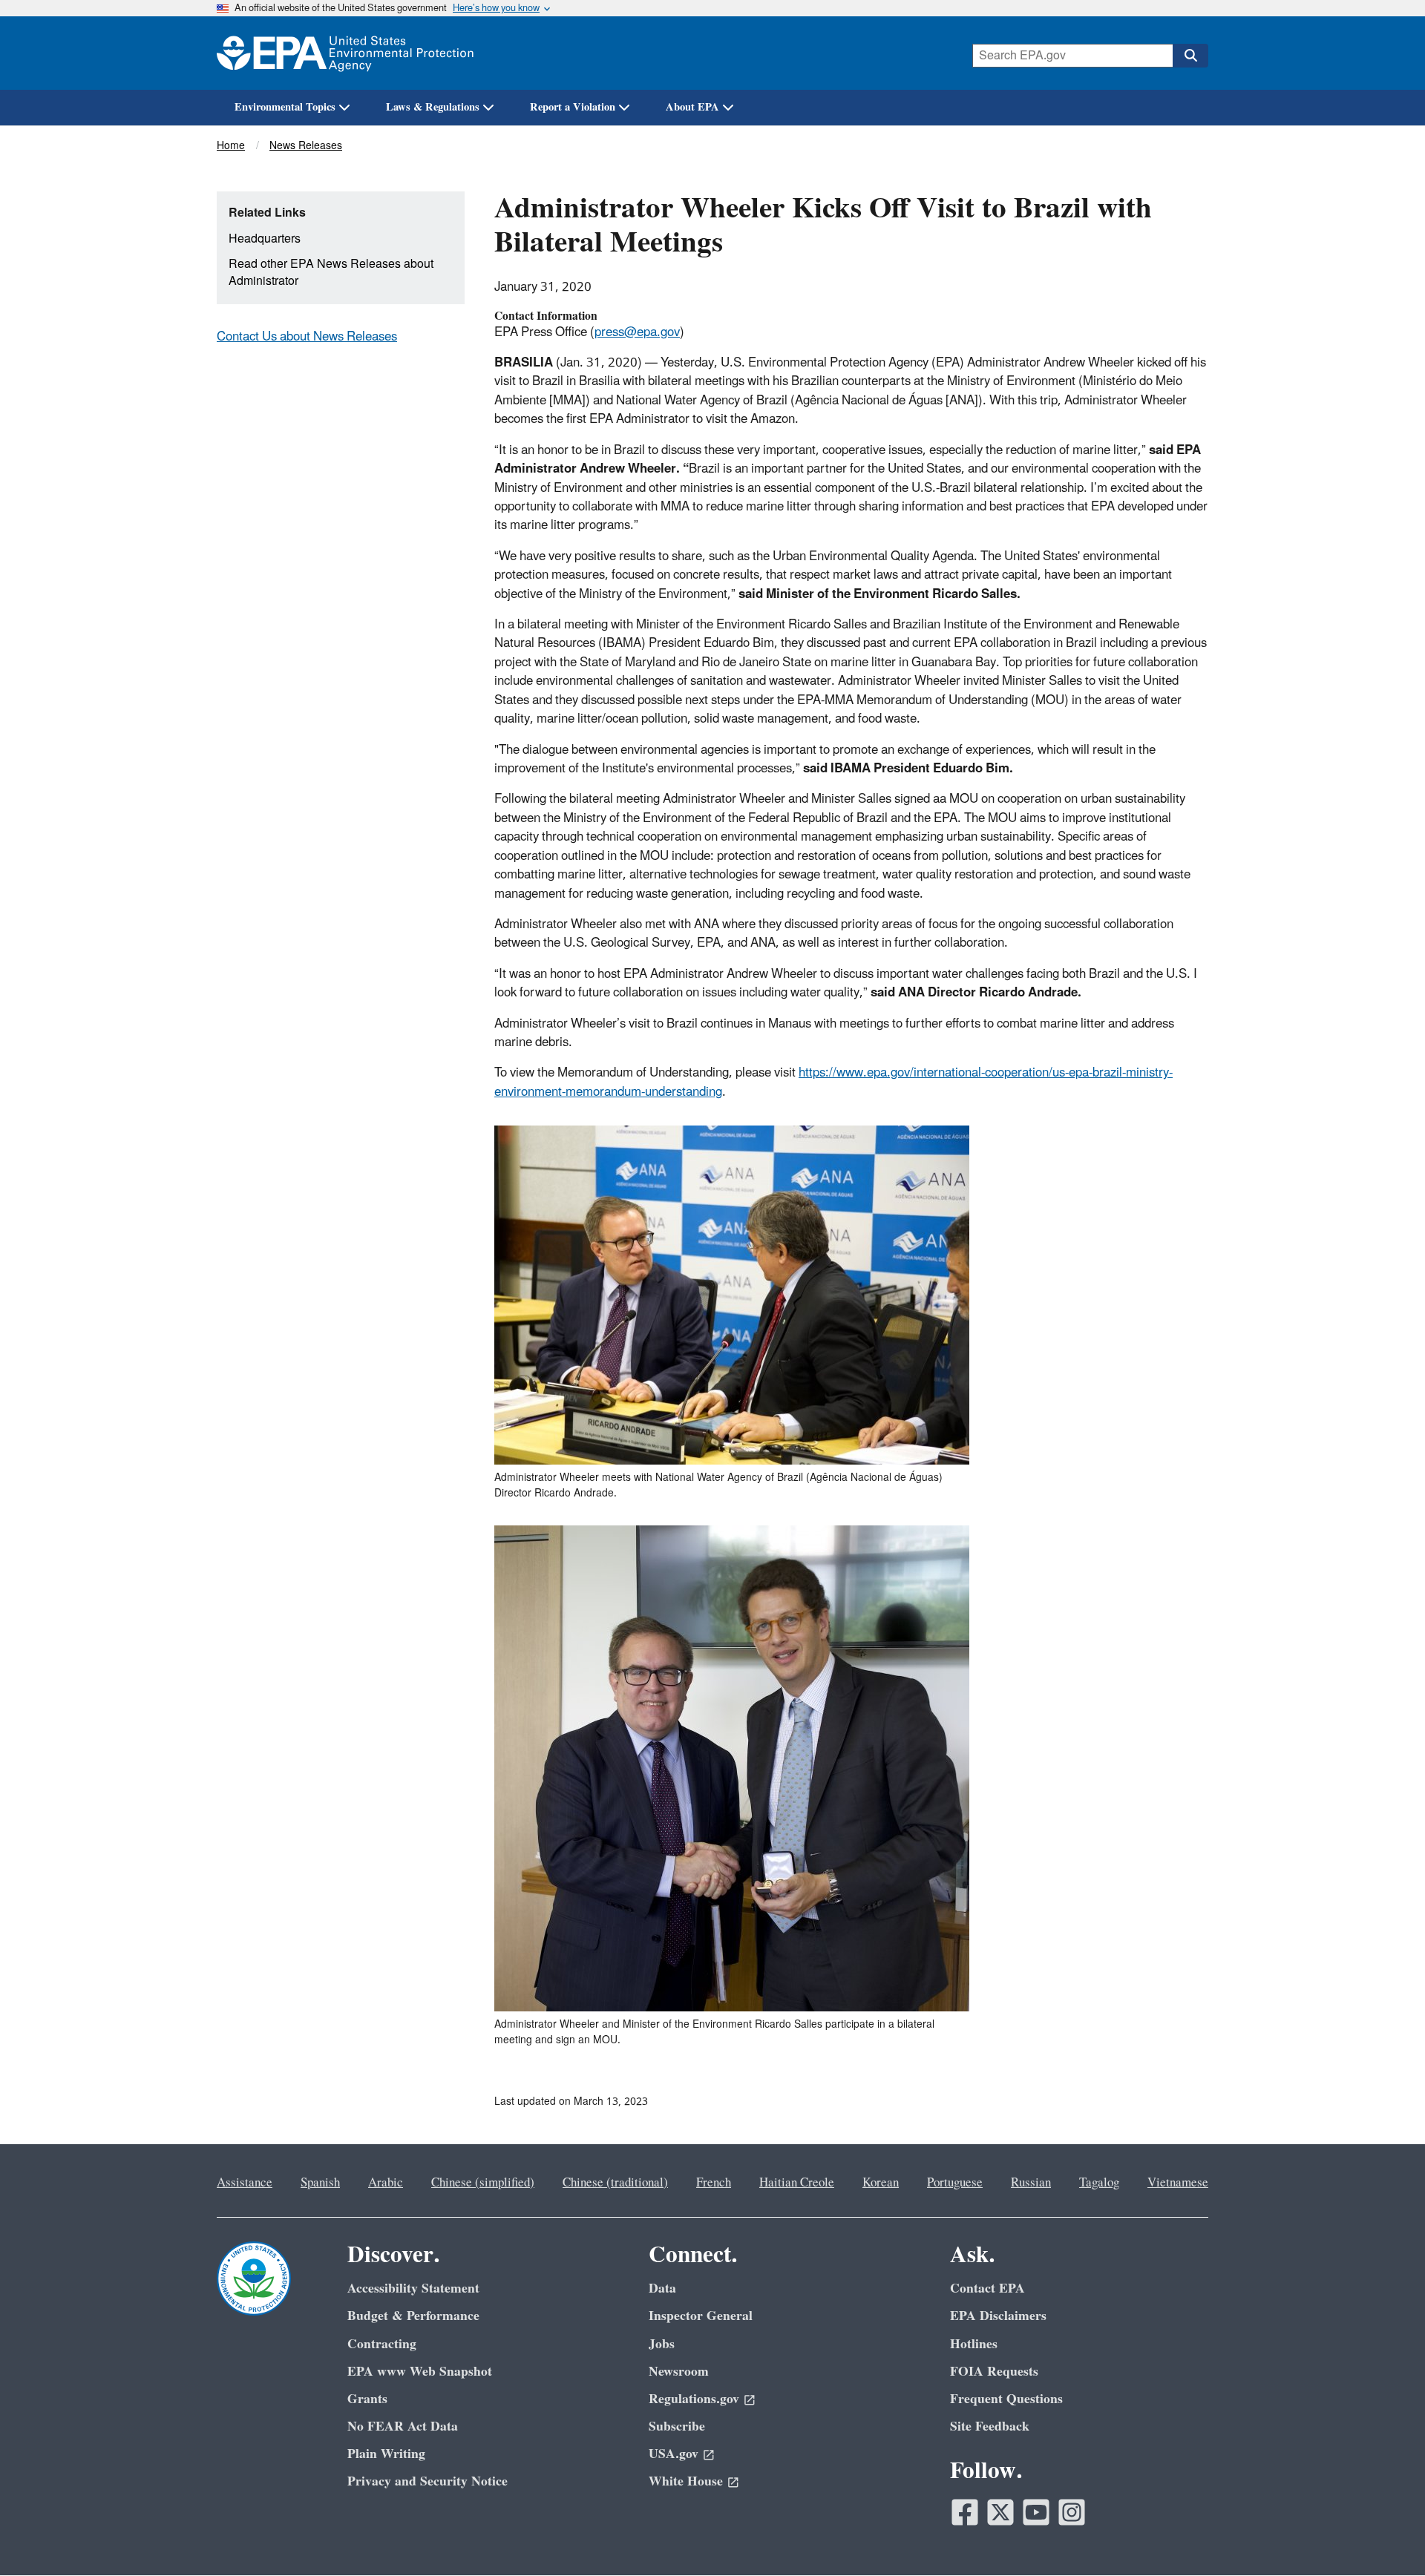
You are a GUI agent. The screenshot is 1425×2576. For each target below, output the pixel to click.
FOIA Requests (994, 2372)
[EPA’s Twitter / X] (1000, 2512)
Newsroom (679, 2372)
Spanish (320, 2183)
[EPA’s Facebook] (965, 2512)
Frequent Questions (1006, 2399)
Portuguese (955, 2183)
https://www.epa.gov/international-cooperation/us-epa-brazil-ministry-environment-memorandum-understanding (833, 1082)
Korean (881, 2183)
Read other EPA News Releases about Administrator (331, 273)
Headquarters (265, 239)
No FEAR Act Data (403, 2426)
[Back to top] (1384, 2535)
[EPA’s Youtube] (1036, 2512)
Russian (1031, 2183)
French (714, 2183)
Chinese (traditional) (615, 2183)
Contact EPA (987, 2288)
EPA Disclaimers (998, 2316)
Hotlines (974, 2344)
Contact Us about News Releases (307, 337)
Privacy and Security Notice (427, 2481)
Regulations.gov (694, 2399)
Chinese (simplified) (483, 2183)
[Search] (1190, 56)
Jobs (662, 2344)
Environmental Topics (285, 107)
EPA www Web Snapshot (420, 2372)
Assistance (245, 2183)
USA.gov (674, 2454)
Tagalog (1099, 2183)
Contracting (382, 2344)
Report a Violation (573, 107)
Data (662, 2288)
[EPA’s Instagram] (1072, 2512)
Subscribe (677, 2426)
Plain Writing (386, 2454)
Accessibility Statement (413, 2288)
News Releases (306, 146)
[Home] (345, 53)
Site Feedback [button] (990, 2426)
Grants (367, 2399)
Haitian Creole (797, 2183)
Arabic (386, 2183)
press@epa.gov (637, 332)
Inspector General (701, 2316)
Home (231, 146)
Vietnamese (1178, 2183)
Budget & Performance (413, 2316)
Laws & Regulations (433, 107)
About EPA (692, 107)
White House (686, 2481)
